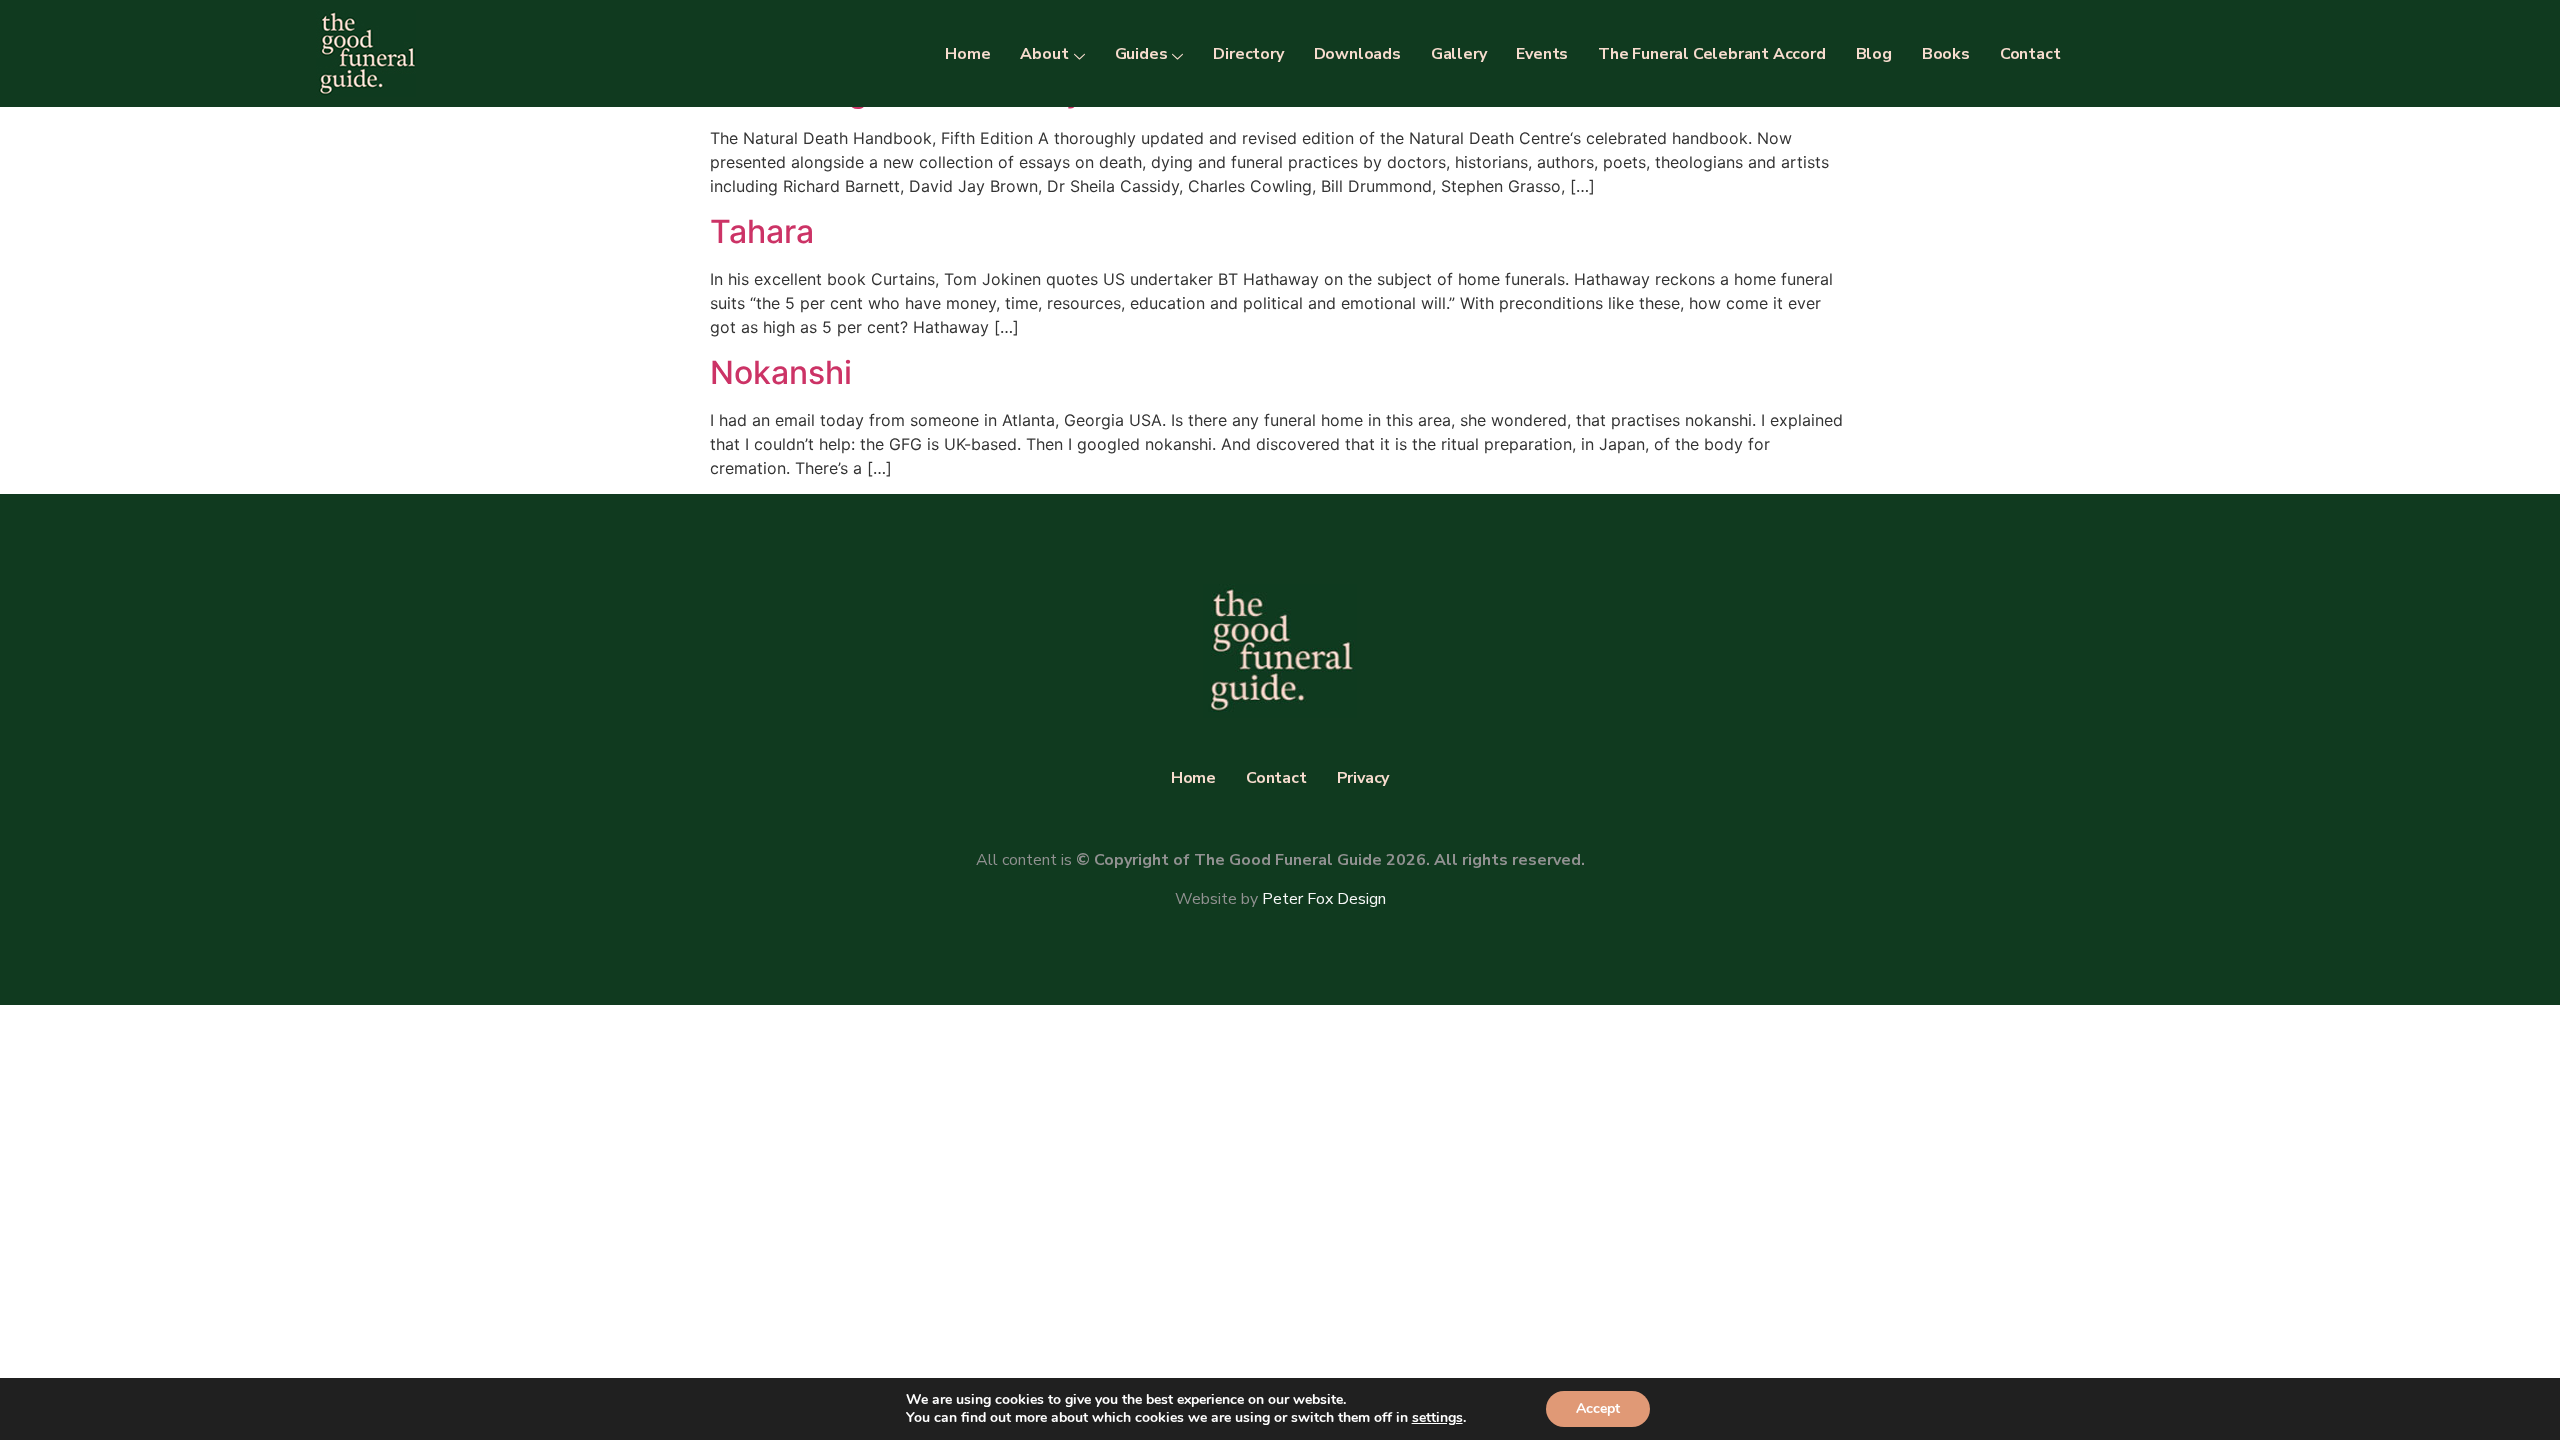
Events (1542, 54)
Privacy (1363, 778)
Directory (1248, 54)
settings (1437, 1418)
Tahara (762, 231)
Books (1946, 54)
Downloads (1357, 54)
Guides (1141, 54)
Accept (1598, 1408)
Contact (2030, 54)
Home (967, 54)
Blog (1874, 54)
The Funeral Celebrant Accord (1711, 54)
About (1044, 54)
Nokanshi (781, 372)
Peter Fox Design (1324, 899)
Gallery (1459, 54)
